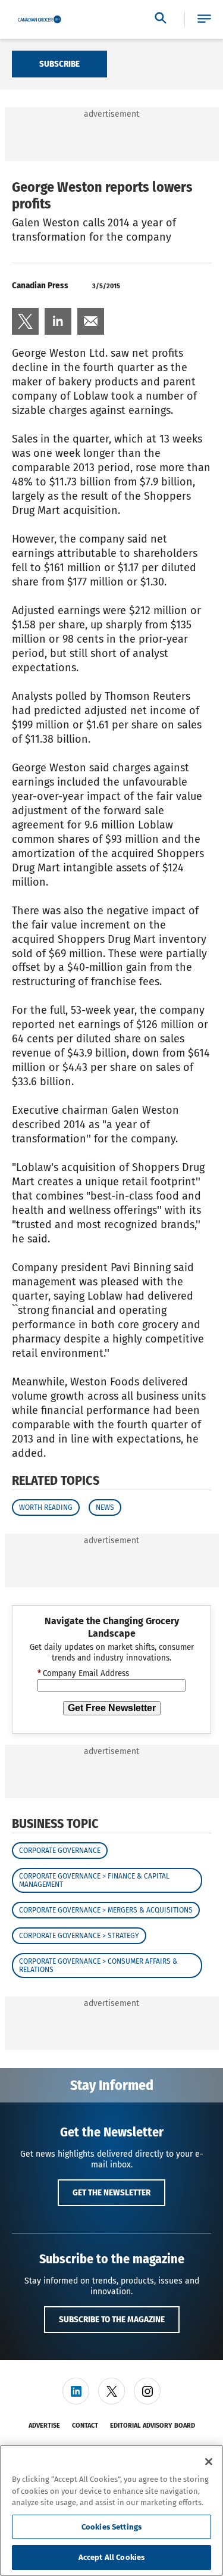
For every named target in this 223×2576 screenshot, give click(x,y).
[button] (204, 19)
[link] (25, 321)
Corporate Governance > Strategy (79, 1936)
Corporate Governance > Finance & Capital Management (94, 1880)
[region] (111, 2510)
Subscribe (59, 64)
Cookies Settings (111, 2527)
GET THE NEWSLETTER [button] (111, 2192)
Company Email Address (83, 1674)
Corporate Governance (60, 1851)
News (105, 1507)
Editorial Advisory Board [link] (153, 2426)
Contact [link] (85, 2426)
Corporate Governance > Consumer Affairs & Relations (98, 1966)
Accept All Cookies (111, 2557)
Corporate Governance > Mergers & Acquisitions (106, 1910)
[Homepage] (40, 20)
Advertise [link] (44, 2426)
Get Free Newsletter (112, 1708)
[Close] (209, 2462)
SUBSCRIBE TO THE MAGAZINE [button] (112, 2319)
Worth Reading (46, 1507)
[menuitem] (25, 321)
